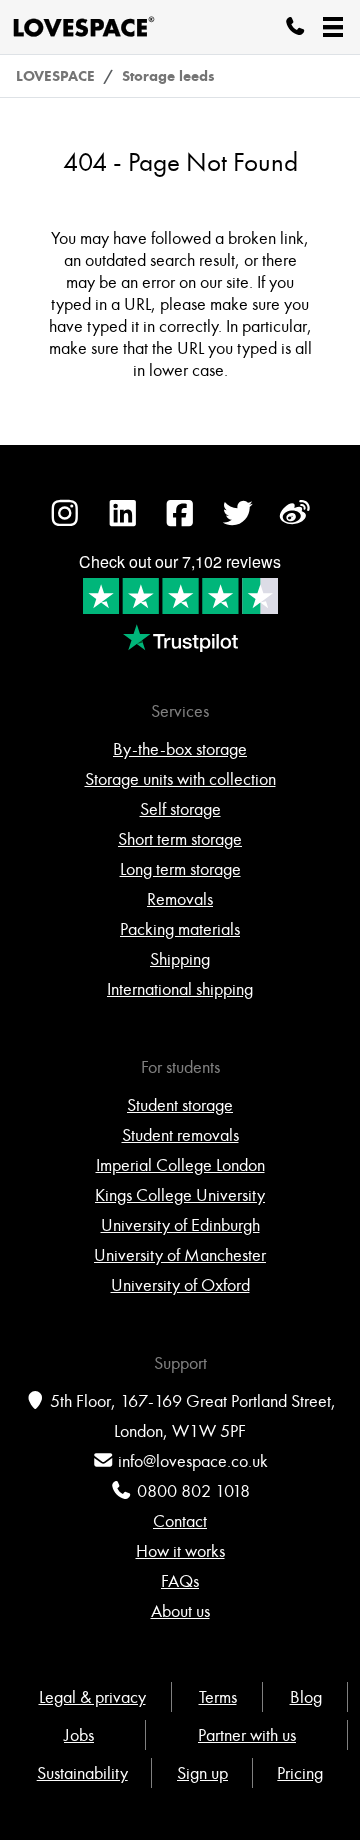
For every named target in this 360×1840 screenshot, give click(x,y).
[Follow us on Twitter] (238, 523)
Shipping (180, 959)
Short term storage (180, 839)
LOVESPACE (55, 76)
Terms (218, 1697)
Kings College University (180, 1195)
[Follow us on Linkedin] (123, 523)
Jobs (79, 1735)
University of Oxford (180, 1285)
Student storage (180, 1105)
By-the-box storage (180, 749)
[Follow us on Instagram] (65, 523)
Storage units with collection (180, 779)
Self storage (180, 809)
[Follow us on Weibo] (295, 523)
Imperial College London (180, 1165)
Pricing (300, 1773)
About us (180, 1611)
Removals (180, 899)
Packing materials (180, 929)
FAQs (180, 1581)
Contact (180, 1521)
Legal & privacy (92, 1697)
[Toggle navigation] (333, 27)
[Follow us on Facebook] (180, 523)
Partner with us (247, 1735)
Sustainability (82, 1773)
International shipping (180, 989)
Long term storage (180, 869)
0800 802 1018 (193, 1491)
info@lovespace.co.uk (193, 1461)
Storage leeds (168, 76)
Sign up (202, 1773)
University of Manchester (180, 1255)
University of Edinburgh (180, 1225)
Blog (306, 1697)
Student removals (180, 1135)
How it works (180, 1551)
